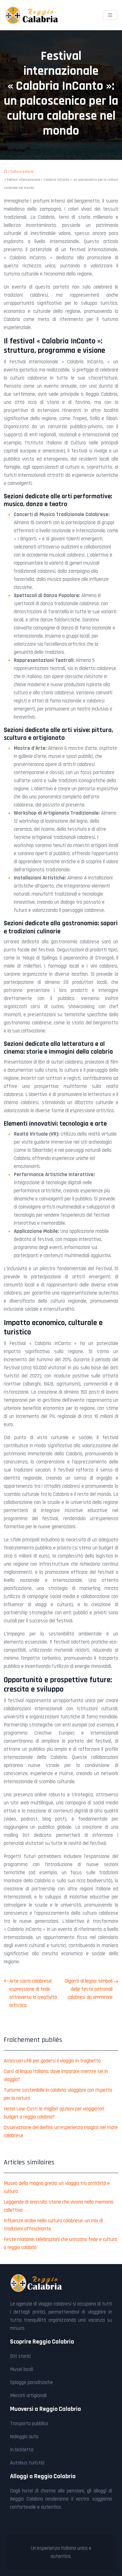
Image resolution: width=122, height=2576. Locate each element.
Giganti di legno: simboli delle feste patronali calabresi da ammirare (89, 1989)
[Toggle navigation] (110, 15)
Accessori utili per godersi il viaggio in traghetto (52, 2061)
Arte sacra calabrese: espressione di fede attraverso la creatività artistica (33, 1993)
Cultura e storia (22, 172)
